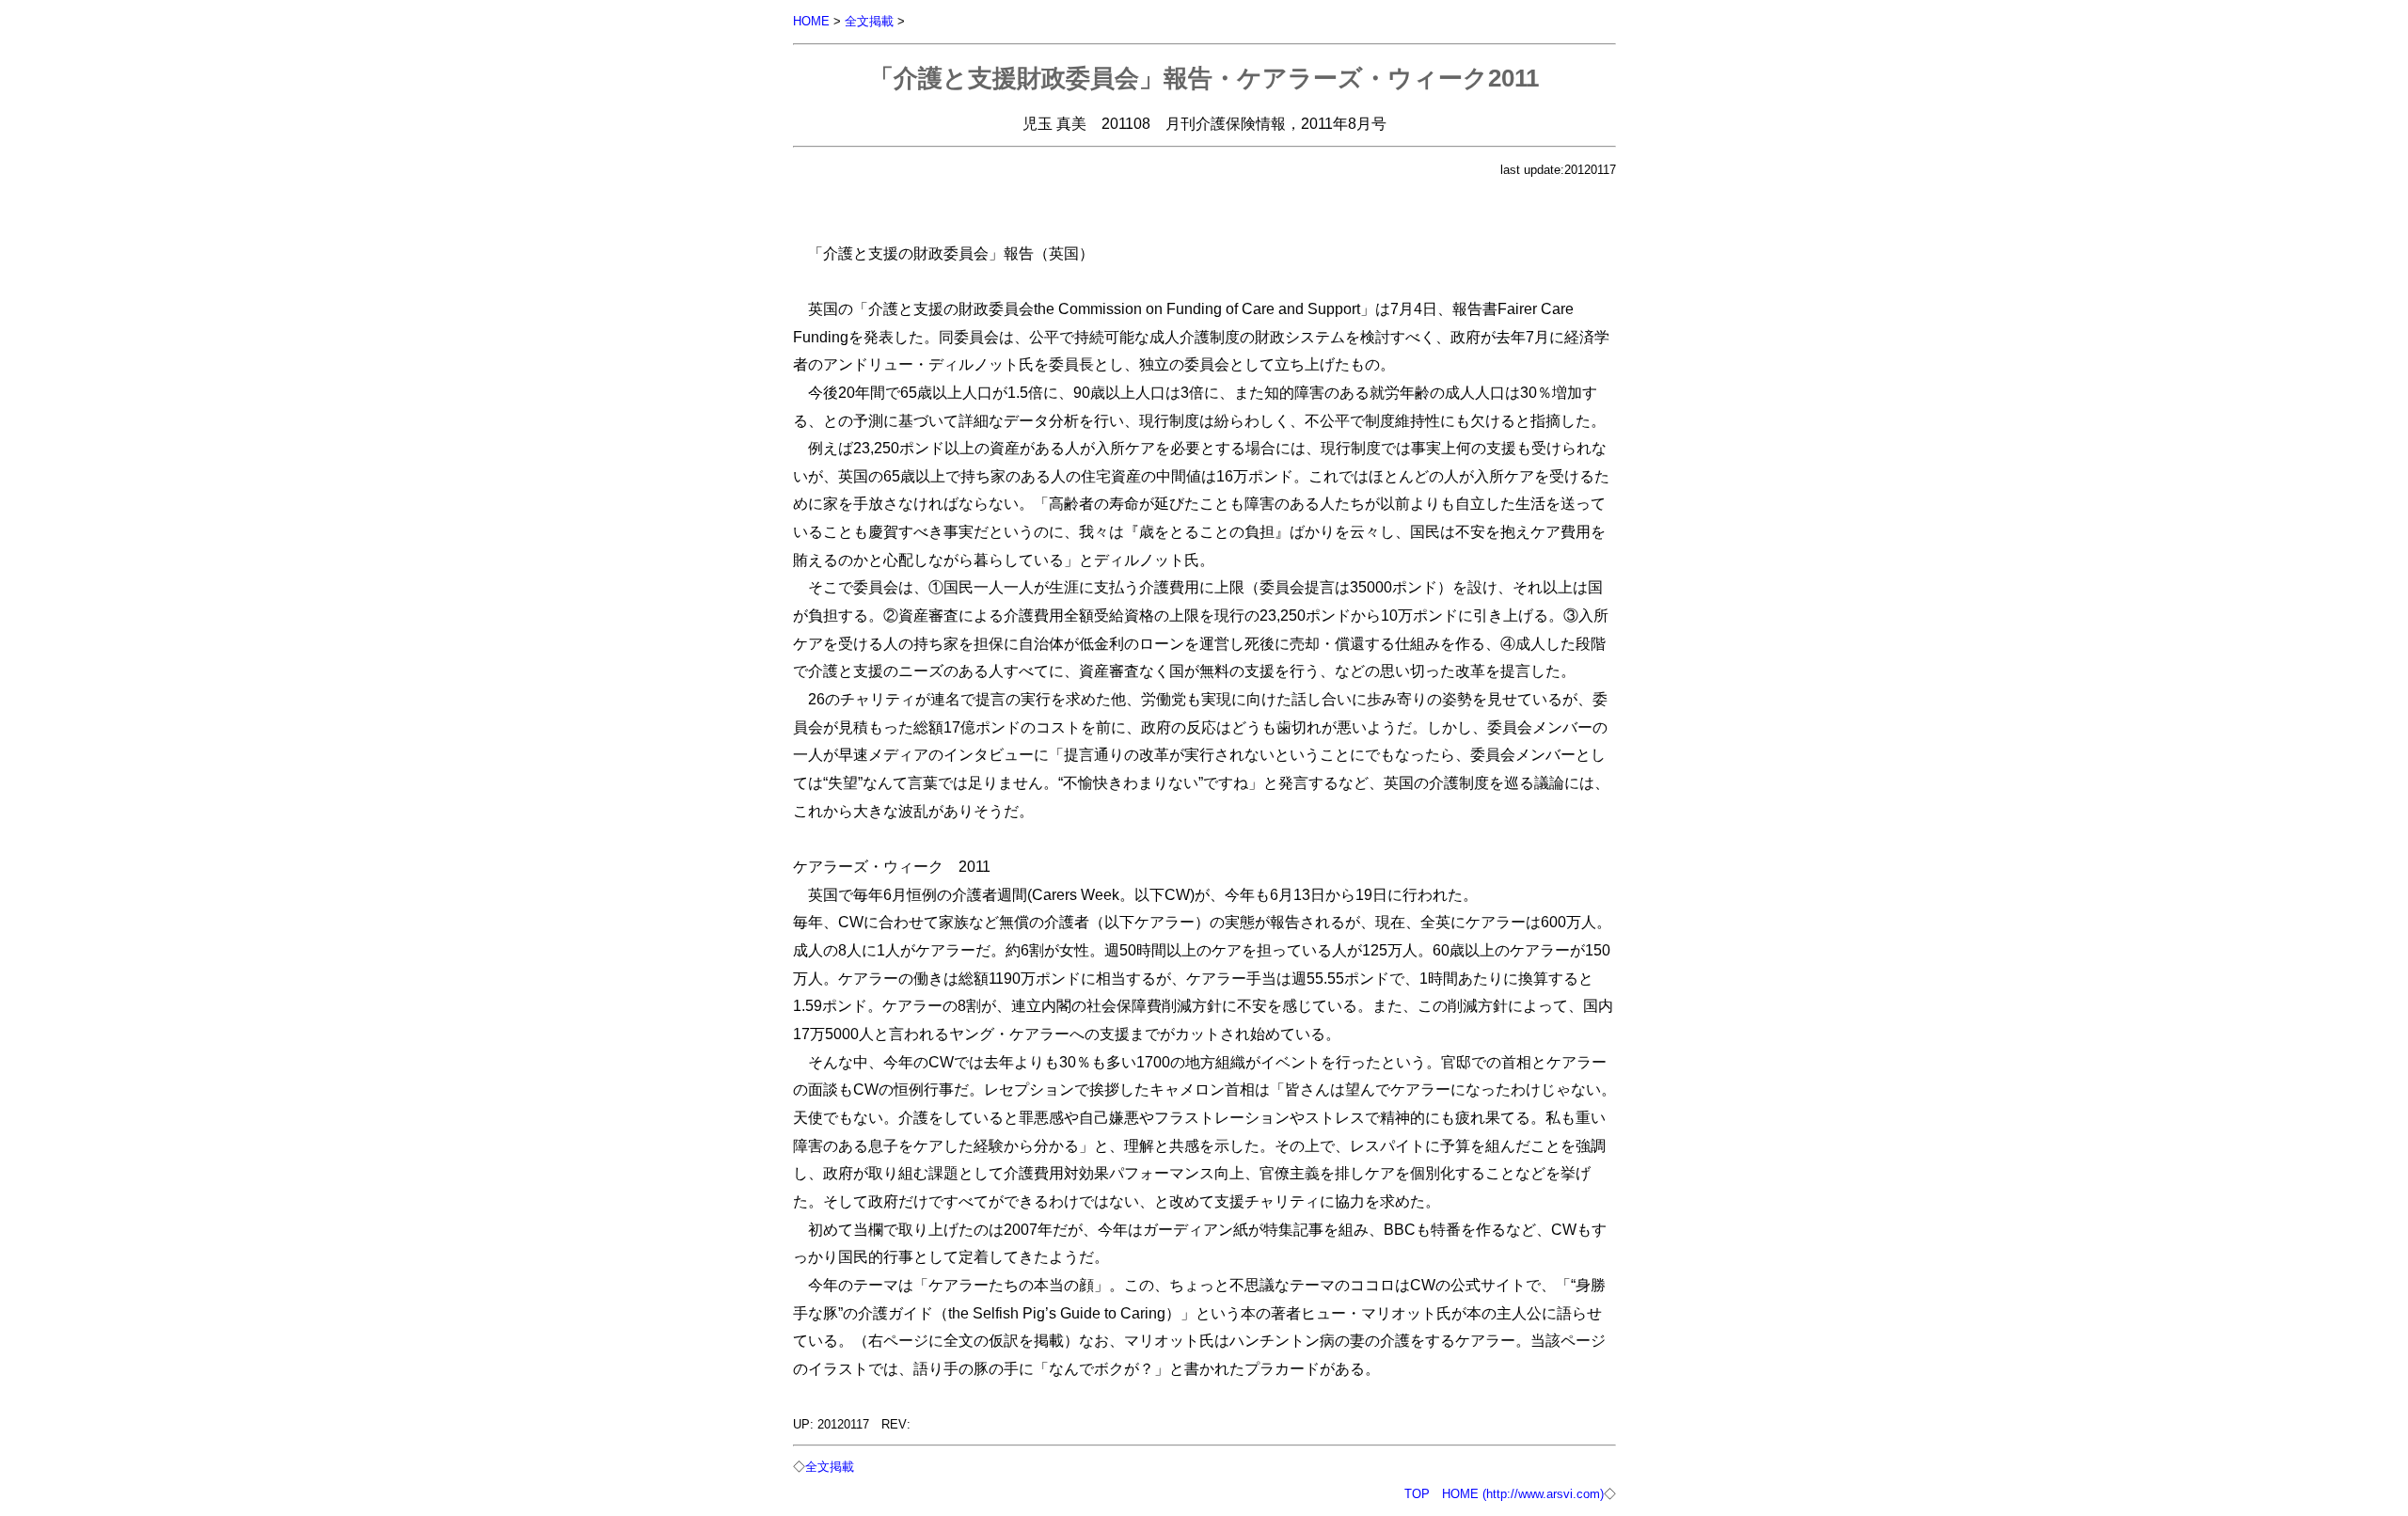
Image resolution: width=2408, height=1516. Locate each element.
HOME (811, 21)
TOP (1417, 1494)
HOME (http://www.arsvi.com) (1523, 1494)
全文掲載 (869, 21)
